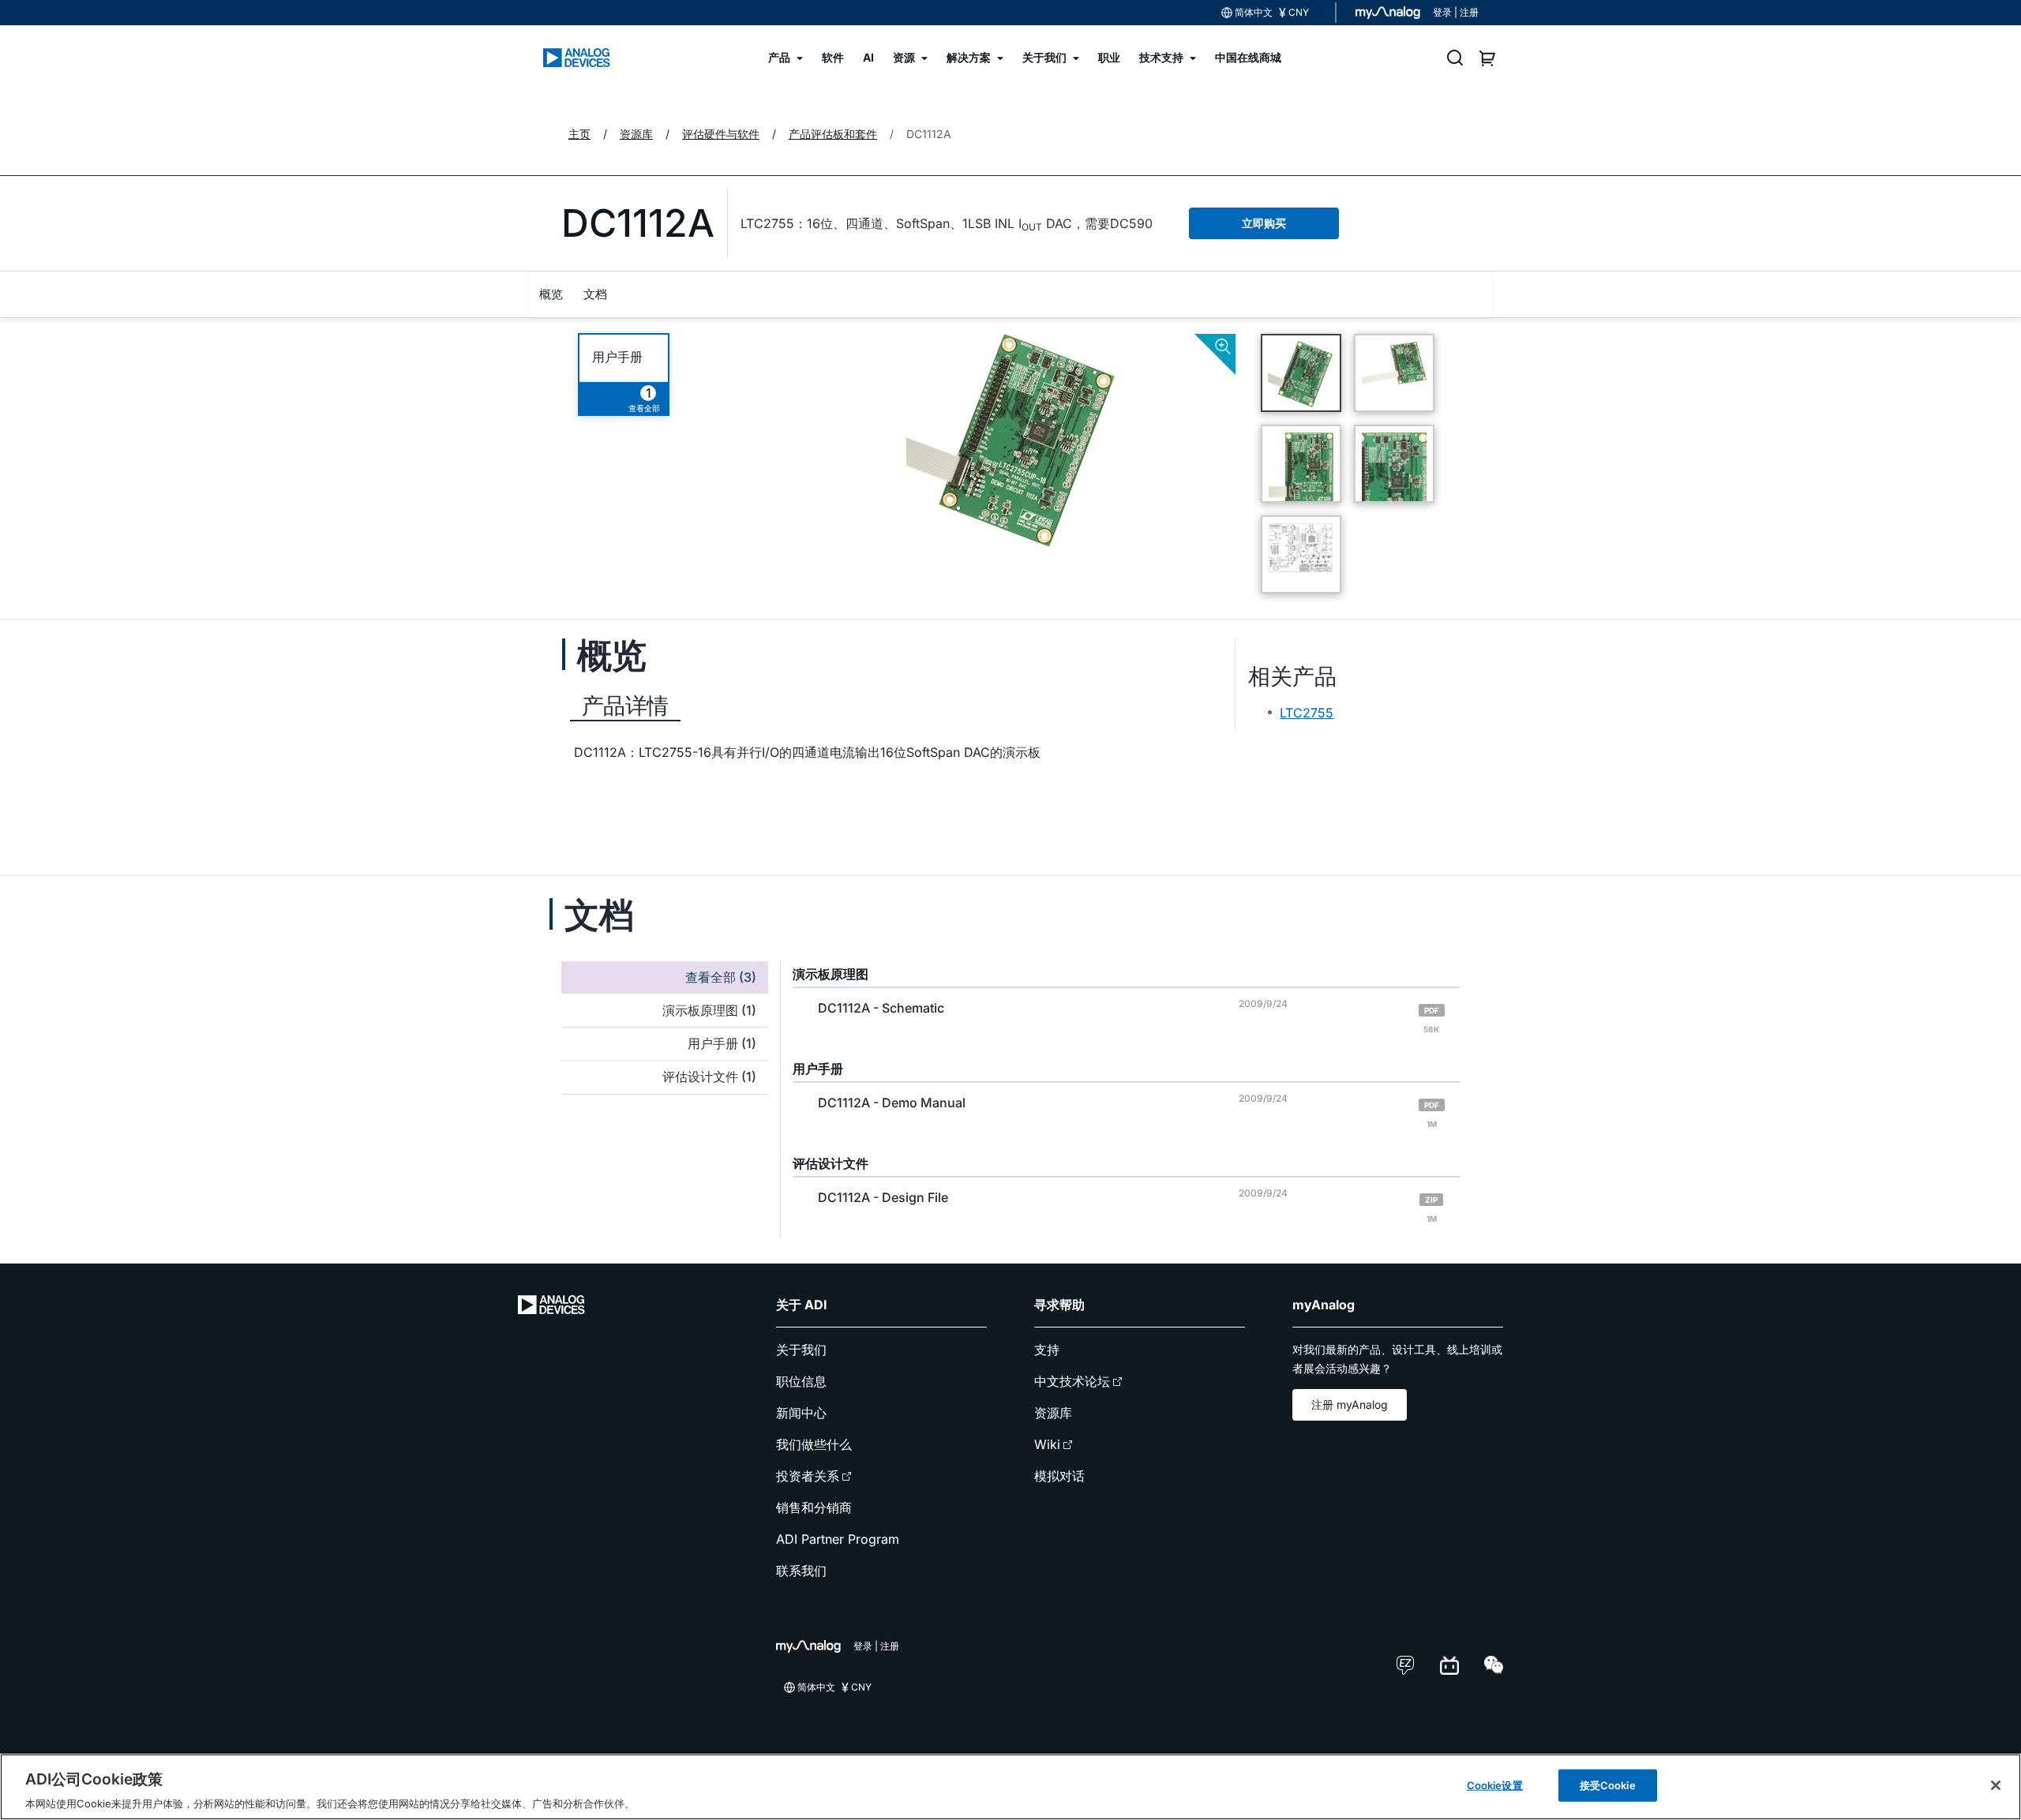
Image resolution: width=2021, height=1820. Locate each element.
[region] (1010, 1787)
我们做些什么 (814, 1444)
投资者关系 (808, 1476)
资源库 (1053, 1413)
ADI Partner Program (838, 1539)
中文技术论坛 (1072, 1381)
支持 (1047, 1350)
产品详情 (625, 706)
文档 (595, 294)
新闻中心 (801, 1413)
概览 (551, 294)
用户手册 (617, 357)
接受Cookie (1608, 1784)
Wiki (1047, 1444)
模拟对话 (1059, 1476)
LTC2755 (1307, 713)
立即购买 (1264, 223)
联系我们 (801, 1571)
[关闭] (1996, 1785)
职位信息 (801, 1381)
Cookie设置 (1495, 1784)
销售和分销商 (814, 1507)
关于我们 (801, 1350)
